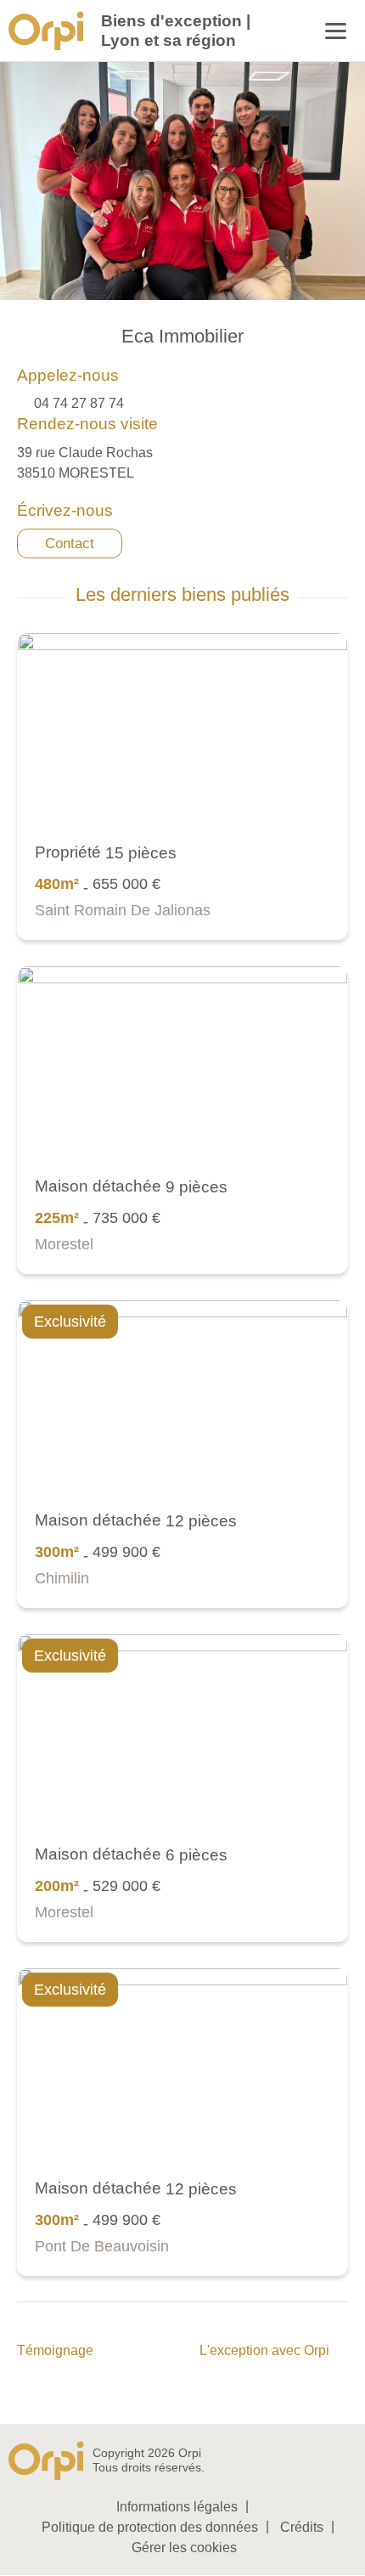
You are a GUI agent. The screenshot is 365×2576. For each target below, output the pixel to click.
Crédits (302, 2527)
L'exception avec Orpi (264, 2350)
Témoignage (55, 2350)
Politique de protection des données (150, 2527)
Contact (70, 544)
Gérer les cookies (184, 2548)
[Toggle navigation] (336, 33)
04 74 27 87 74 (79, 403)
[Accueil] (46, 31)
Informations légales (177, 2507)
